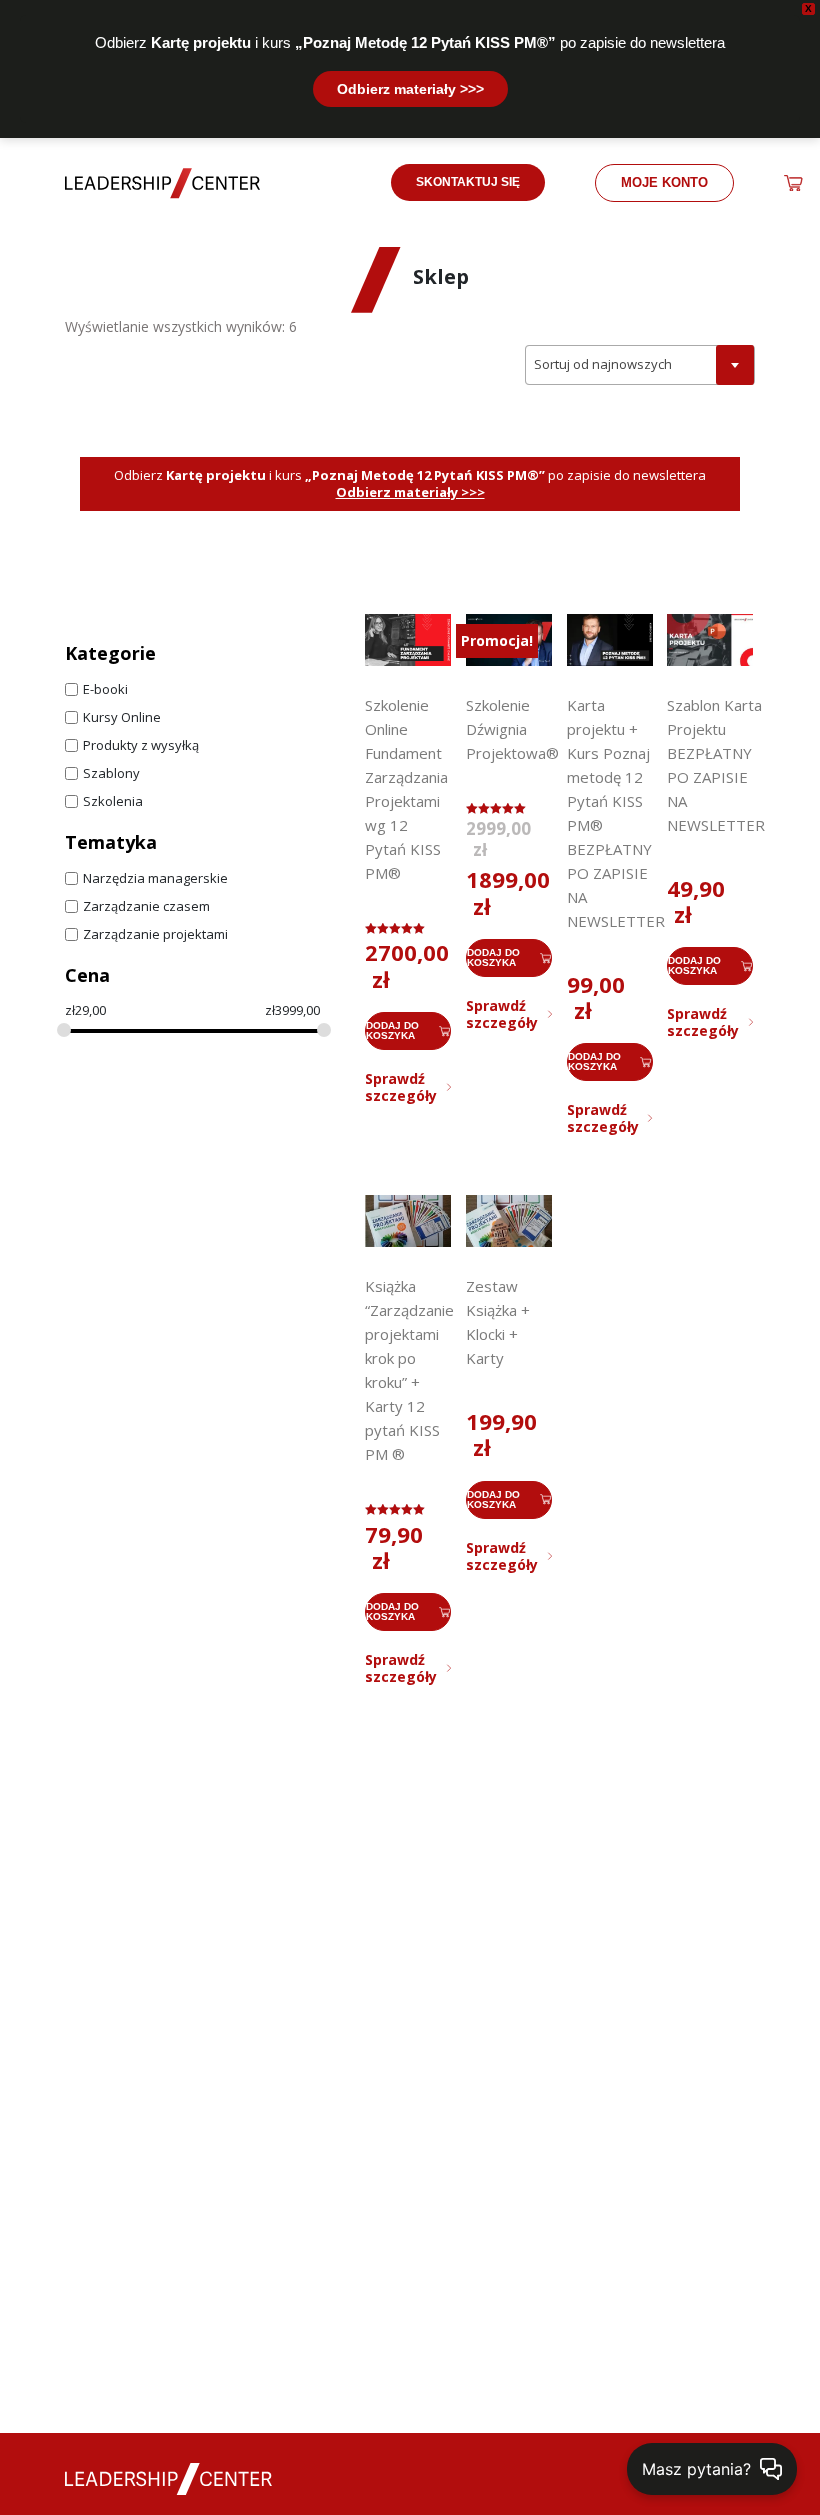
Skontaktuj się (468, 182)
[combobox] (640, 365)
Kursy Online (122, 717)
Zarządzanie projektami (155, 934)
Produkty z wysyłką (141, 745)
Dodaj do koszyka (392, 1030)
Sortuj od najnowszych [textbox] (603, 364)
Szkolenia (113, 801)
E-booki (105, 689)
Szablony (111, 773)
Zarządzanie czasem (146, 906)
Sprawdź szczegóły (401, 1087)
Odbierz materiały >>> (410, 89)
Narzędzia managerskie (155, 878)
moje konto (664, 182)
